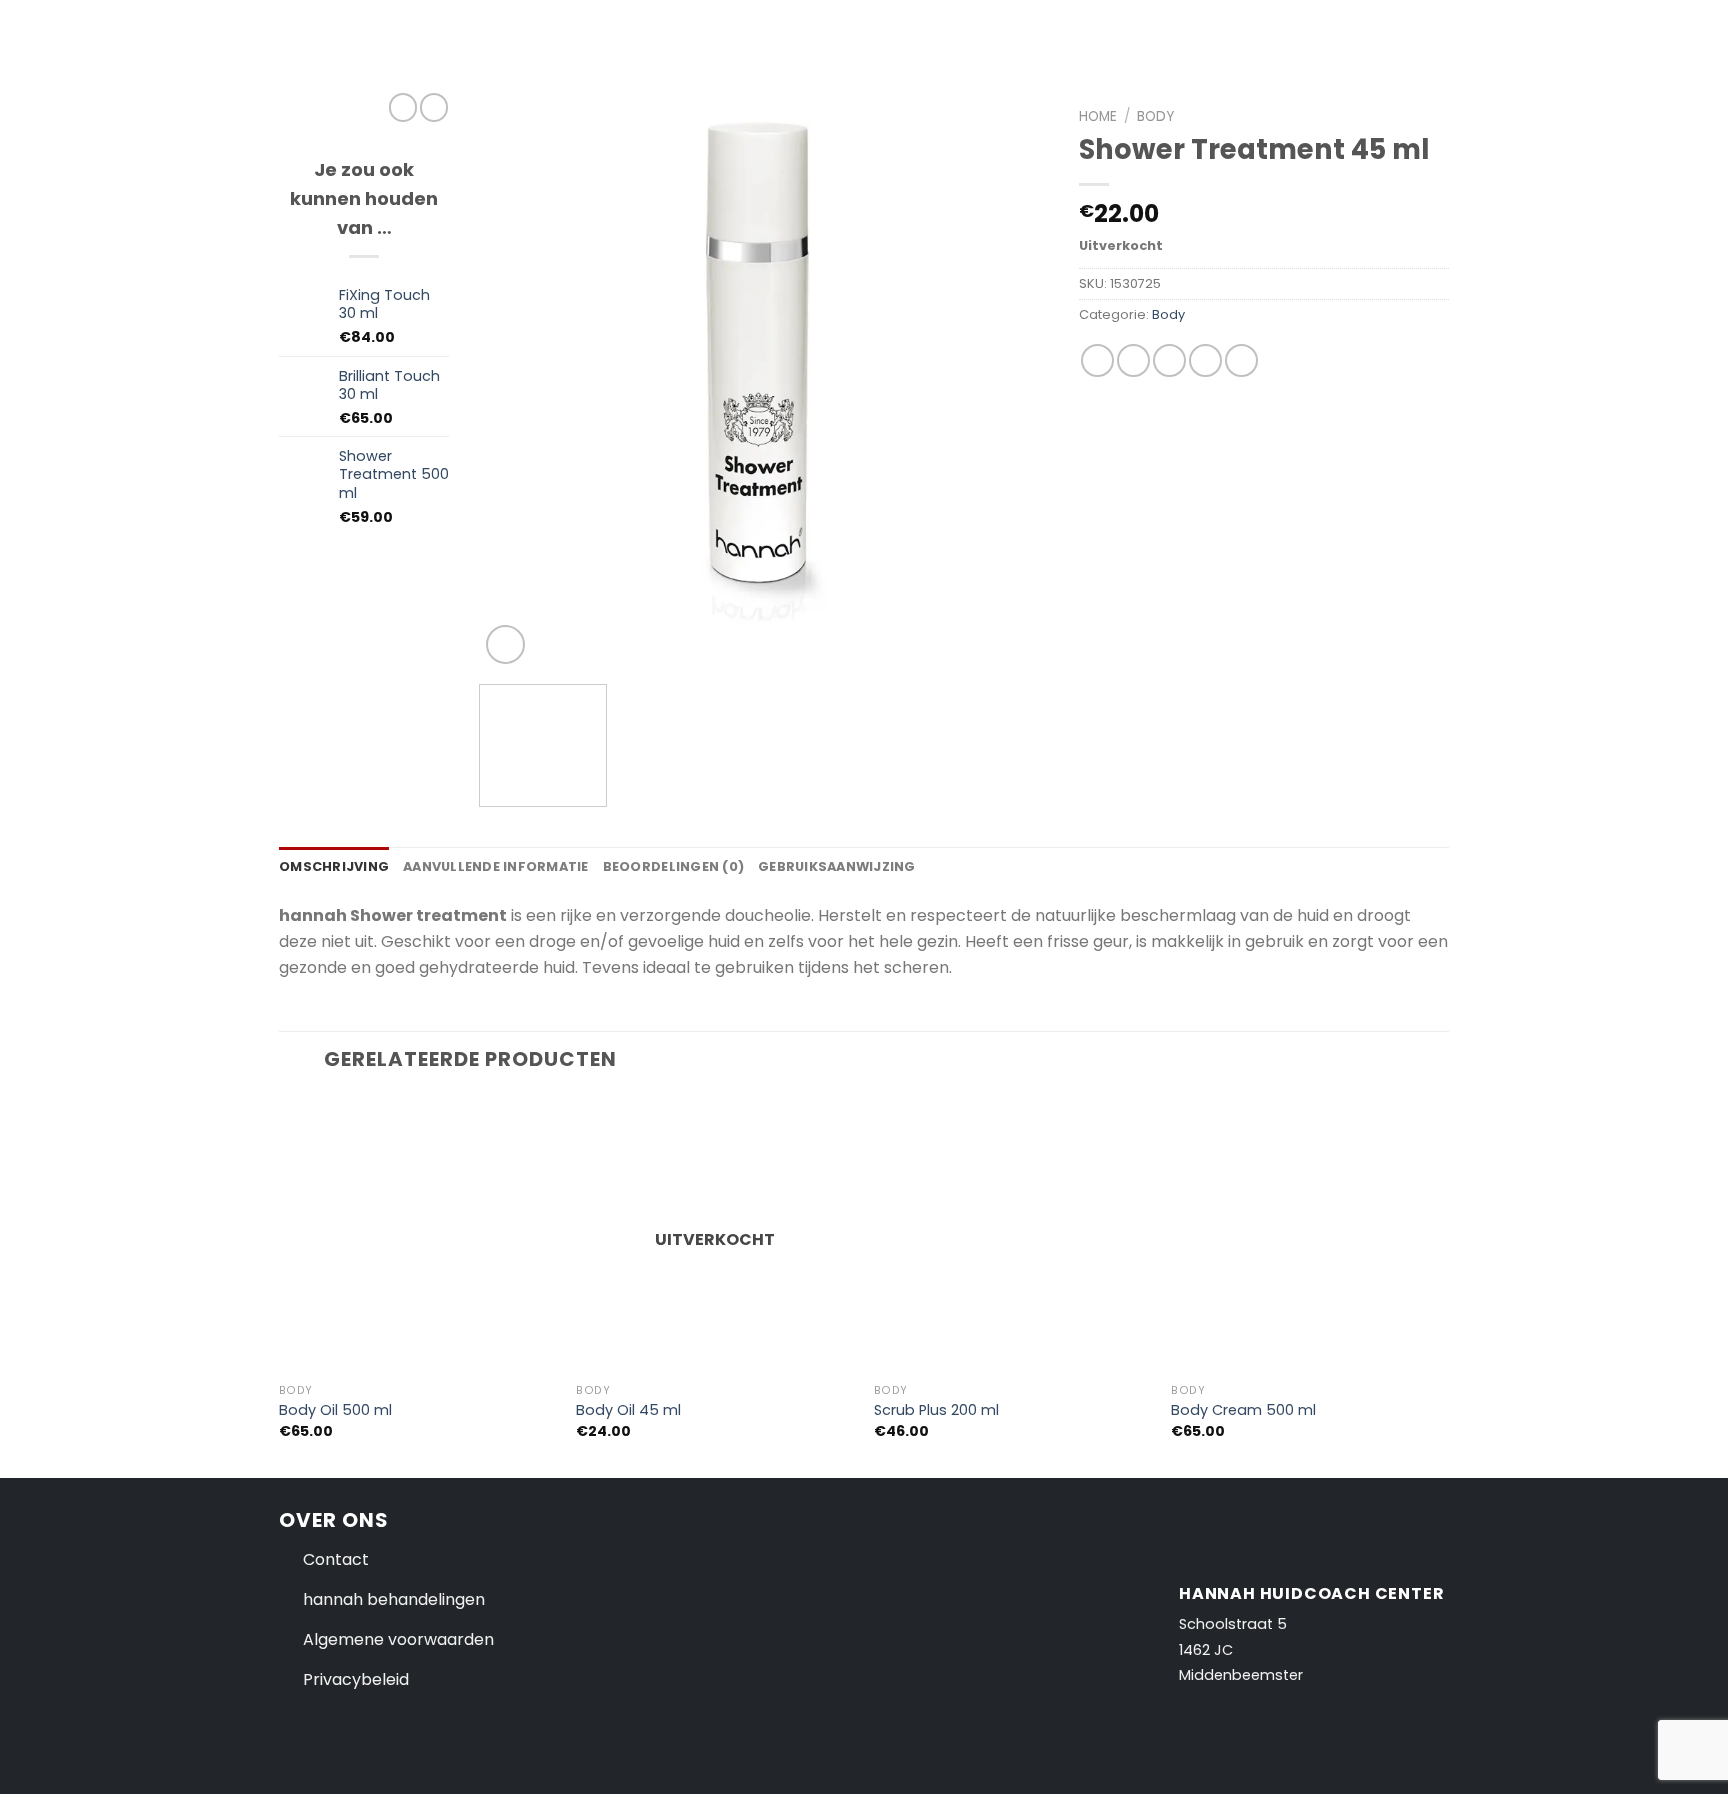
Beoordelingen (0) (673, 866)
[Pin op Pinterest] (1205, 360)
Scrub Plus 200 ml (936, 1410)
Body (1155, 116)
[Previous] (516, 384)
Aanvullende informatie (496, 866)
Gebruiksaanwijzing (837, 866)
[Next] (1012, 384)
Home (1098, 116)
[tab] (334, 867)
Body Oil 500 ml (335, 1410)
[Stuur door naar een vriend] (1169, 360)
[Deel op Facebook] (1097, 360)
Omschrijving (334, 866)
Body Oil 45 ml (628, 1410)
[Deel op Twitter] (1133, 360)
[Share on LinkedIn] (1241, 360)
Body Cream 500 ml (1243, 1410)
